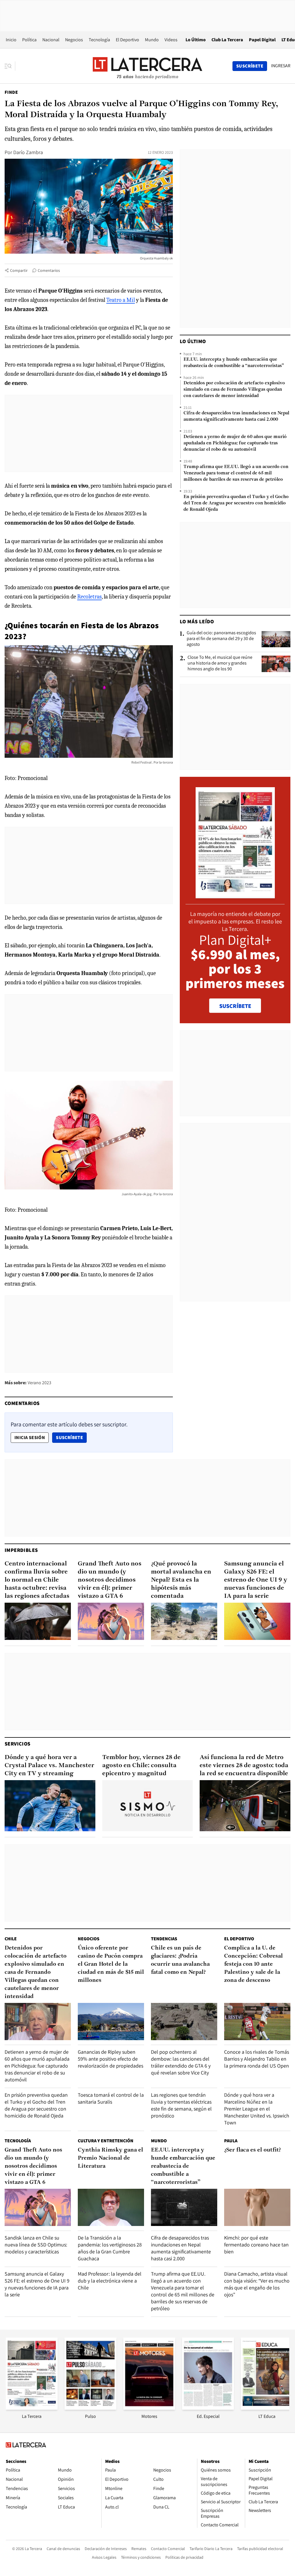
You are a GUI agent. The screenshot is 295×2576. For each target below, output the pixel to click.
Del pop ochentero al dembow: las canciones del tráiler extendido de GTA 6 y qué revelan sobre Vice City (181, 2062)
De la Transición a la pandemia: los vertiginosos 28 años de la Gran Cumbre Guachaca (110, 2248)
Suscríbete (71, 1437)
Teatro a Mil (121, 300)
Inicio (11, 40)
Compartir (19, 270)
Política (29, 40)
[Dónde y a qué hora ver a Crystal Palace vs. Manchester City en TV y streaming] (50, 1806)
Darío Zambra (28, 152)
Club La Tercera (227, 40)
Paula (231, 2141)
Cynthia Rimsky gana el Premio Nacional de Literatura (110, 2158)
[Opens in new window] (149, 2408)
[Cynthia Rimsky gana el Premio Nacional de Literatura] (111, 2207)
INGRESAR (281, 66)
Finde (11, 92)
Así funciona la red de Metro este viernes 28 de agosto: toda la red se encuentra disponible (244, 1766)
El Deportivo (127, 40)
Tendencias (164, 1939)
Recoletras (89, 597)
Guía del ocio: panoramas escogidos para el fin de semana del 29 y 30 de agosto (221, 639)
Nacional (51, 40)
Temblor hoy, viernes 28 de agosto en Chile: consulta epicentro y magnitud (141, 1766)
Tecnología (99, 40)
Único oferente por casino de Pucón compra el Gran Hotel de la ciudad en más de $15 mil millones (111, 1964)
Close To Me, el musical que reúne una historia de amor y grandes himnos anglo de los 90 (220, 663)
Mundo (152, 40)
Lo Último (196, 40)
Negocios (74, 40)
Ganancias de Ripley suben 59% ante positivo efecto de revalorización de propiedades (110, 2059)
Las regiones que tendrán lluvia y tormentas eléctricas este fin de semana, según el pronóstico (181, 2105)
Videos (171, 40)
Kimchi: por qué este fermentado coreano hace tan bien (256, 2245)
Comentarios (49, 270)
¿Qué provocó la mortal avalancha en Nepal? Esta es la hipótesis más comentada (181, 1580)
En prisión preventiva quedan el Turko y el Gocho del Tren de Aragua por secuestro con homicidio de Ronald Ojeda (236, 503)
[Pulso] (90, 2408)
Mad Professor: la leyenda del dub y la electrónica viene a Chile (110, 2281)
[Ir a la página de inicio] (147, 66)
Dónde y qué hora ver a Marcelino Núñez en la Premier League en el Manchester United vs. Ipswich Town (257, 2109)
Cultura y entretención (106, 2141)
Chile (11, 1939)
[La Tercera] (32, 2408)
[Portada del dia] (235, 895)
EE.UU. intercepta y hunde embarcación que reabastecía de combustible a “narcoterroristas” (234, 363)
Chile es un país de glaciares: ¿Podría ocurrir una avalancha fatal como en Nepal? (180, 1960)
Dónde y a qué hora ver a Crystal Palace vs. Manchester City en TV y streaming (49, 1766)
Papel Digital (262, 40)
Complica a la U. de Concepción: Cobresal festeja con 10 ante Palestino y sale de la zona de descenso (254, 1964)
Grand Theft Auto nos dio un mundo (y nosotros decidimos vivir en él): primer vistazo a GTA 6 (110, 1580)
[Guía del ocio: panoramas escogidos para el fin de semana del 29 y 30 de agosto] (276, 639)
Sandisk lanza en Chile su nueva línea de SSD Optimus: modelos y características (36, 2245)
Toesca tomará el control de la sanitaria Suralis (111, 2098)
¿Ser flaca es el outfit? (253, 2150)
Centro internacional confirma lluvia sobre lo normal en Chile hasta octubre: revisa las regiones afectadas (37, 1580)
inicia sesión (30, 1437)
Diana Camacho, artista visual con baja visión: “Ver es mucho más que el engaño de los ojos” (257, 2284)
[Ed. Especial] (208, 2408)
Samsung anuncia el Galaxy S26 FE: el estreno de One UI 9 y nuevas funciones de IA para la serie (256, 1580)
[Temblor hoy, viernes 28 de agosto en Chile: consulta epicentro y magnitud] (148, 1806)
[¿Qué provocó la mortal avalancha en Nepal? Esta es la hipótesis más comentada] (184, 1621)
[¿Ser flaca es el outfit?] (257, 2207)
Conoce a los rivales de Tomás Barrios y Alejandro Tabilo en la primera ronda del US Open (257, 2059)
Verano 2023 (39, 1383)
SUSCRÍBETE (235, 1006)
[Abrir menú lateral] (10, 66)
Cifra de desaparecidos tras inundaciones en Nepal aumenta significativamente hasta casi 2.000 (236, 416)
